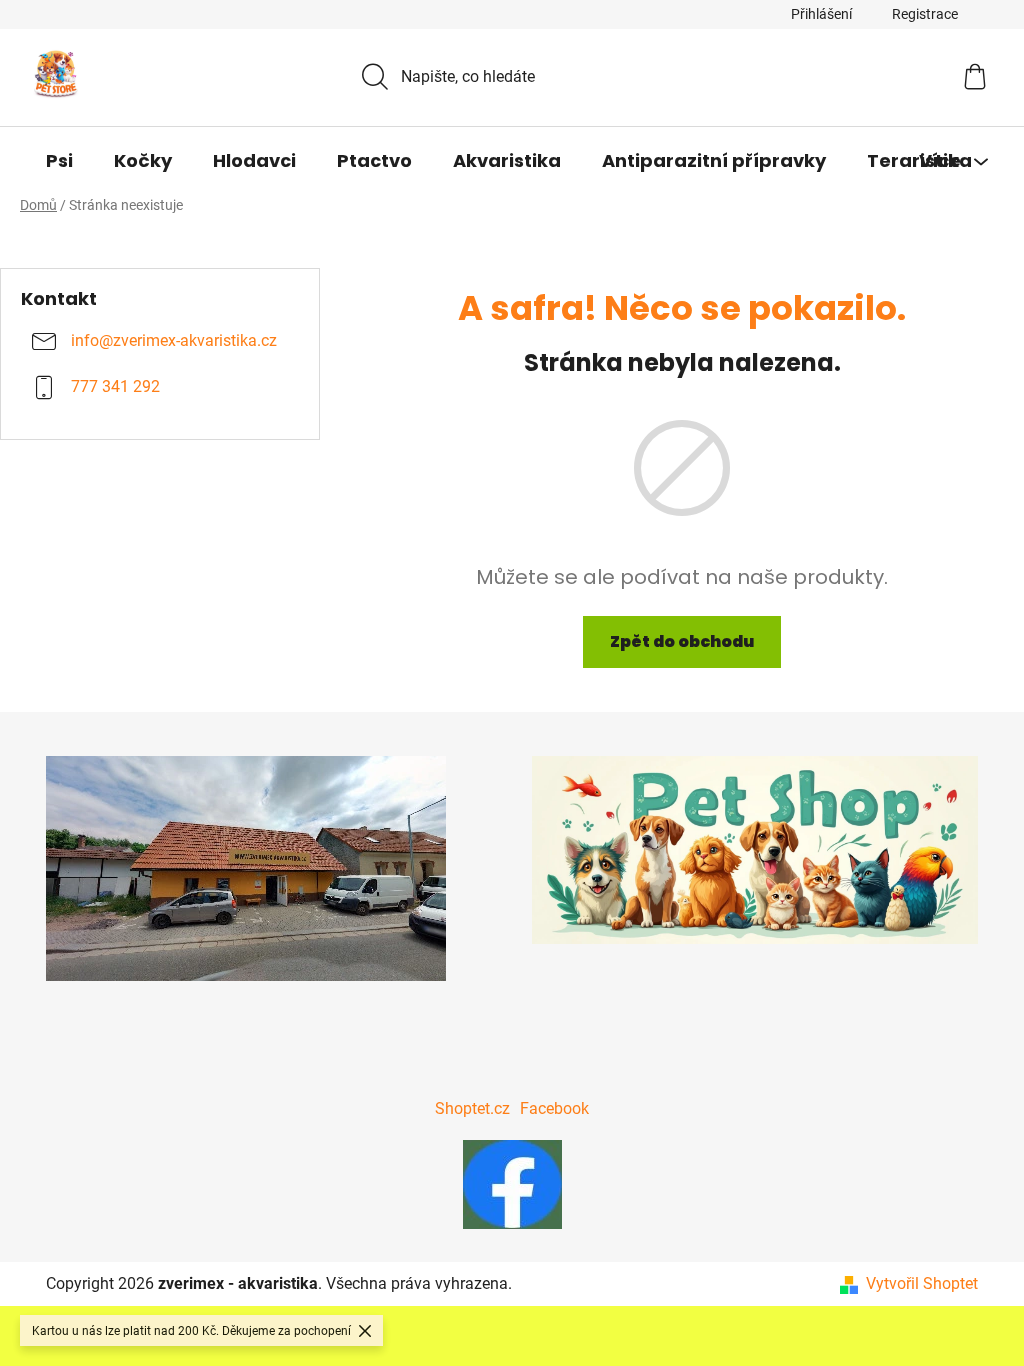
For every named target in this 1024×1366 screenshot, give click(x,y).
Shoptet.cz (472, 1108)
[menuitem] (59, 161)
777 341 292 (115, 387)
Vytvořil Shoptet (922, 1283)
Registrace (925, 14)
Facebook (554, 1108)
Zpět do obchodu (682, 641)
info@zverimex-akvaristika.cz (174, 341)
